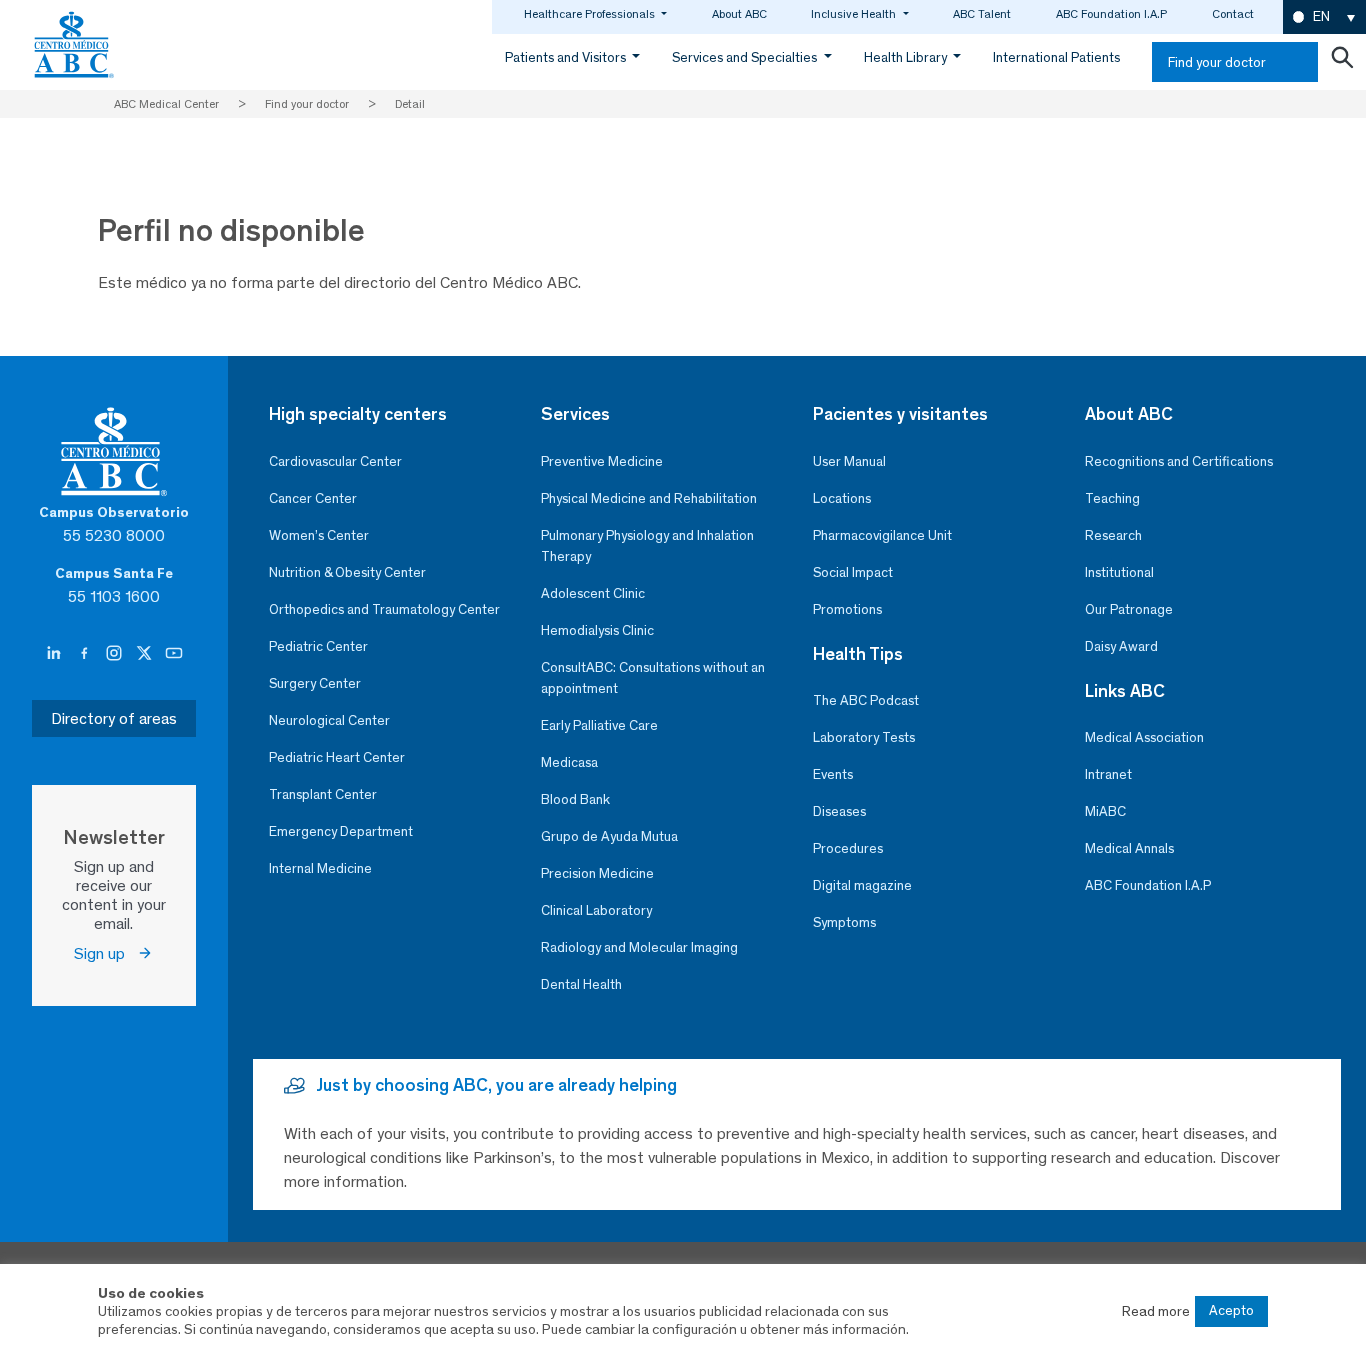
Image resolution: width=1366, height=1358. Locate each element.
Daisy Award (1121, 646)
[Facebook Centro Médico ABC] (86, 654)
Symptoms (844, 922)
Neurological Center (329, 720)
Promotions (847, 609)
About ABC (739, 14)
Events (833, 774)
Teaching (1112, 498)
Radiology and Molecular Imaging (639, 947)
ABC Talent (982, 14)
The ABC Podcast (866, 700)
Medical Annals (1129, 848)
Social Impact (853, 572)
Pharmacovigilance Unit (882, 535)
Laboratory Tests (864, 737)
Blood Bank (575, 799)
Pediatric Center (318, 646)
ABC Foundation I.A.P (1111, 14)
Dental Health (581, 984)
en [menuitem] (1321, 16)
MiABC (1105, 811)
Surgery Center (315, 683)
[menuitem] (1324, 17)
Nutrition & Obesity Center (347, 572)
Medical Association (1144, 737)
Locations (842, 498)
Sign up (105, 953)
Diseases (839, 811)
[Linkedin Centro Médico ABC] (56, 654)
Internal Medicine (320, 868)
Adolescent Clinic (593, 593)
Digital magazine (862, 885)
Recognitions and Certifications (1179, 461)
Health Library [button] (907, 57)
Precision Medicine (597, 873)
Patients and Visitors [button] (567, 57)
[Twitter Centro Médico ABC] (146, 654)
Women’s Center (319, 535)
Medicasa (569, 762)
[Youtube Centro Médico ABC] (174, 654)
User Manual (849, 461)
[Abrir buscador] (1342, 62)
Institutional (1119, 572)
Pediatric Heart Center (337, 757)
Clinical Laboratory (596, 910)
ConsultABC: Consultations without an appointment (653, 678)
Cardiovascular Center (335, 461)
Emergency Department (341, 831)
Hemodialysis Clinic (597, 630)
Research (1113, 535)
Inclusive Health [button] (855, 14)
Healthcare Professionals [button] (591, 14)
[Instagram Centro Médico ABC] (116, 654)
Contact (1233, 14)
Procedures (848, 848)
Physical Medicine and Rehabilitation (649, 498)
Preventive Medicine (602, 461)
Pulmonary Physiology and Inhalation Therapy (647, 546)
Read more (1156, 1311)
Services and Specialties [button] (746, 57)
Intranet (1108, 774)
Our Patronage (1129, 609)
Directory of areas (114, 718)
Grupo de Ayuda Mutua (609, 836)
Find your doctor (1217, 62)
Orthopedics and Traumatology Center (384, 609)
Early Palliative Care (599, 725)
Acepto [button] (1231, 1310)
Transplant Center (323, 794)
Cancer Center (313, 498)
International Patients (1056, 57)
